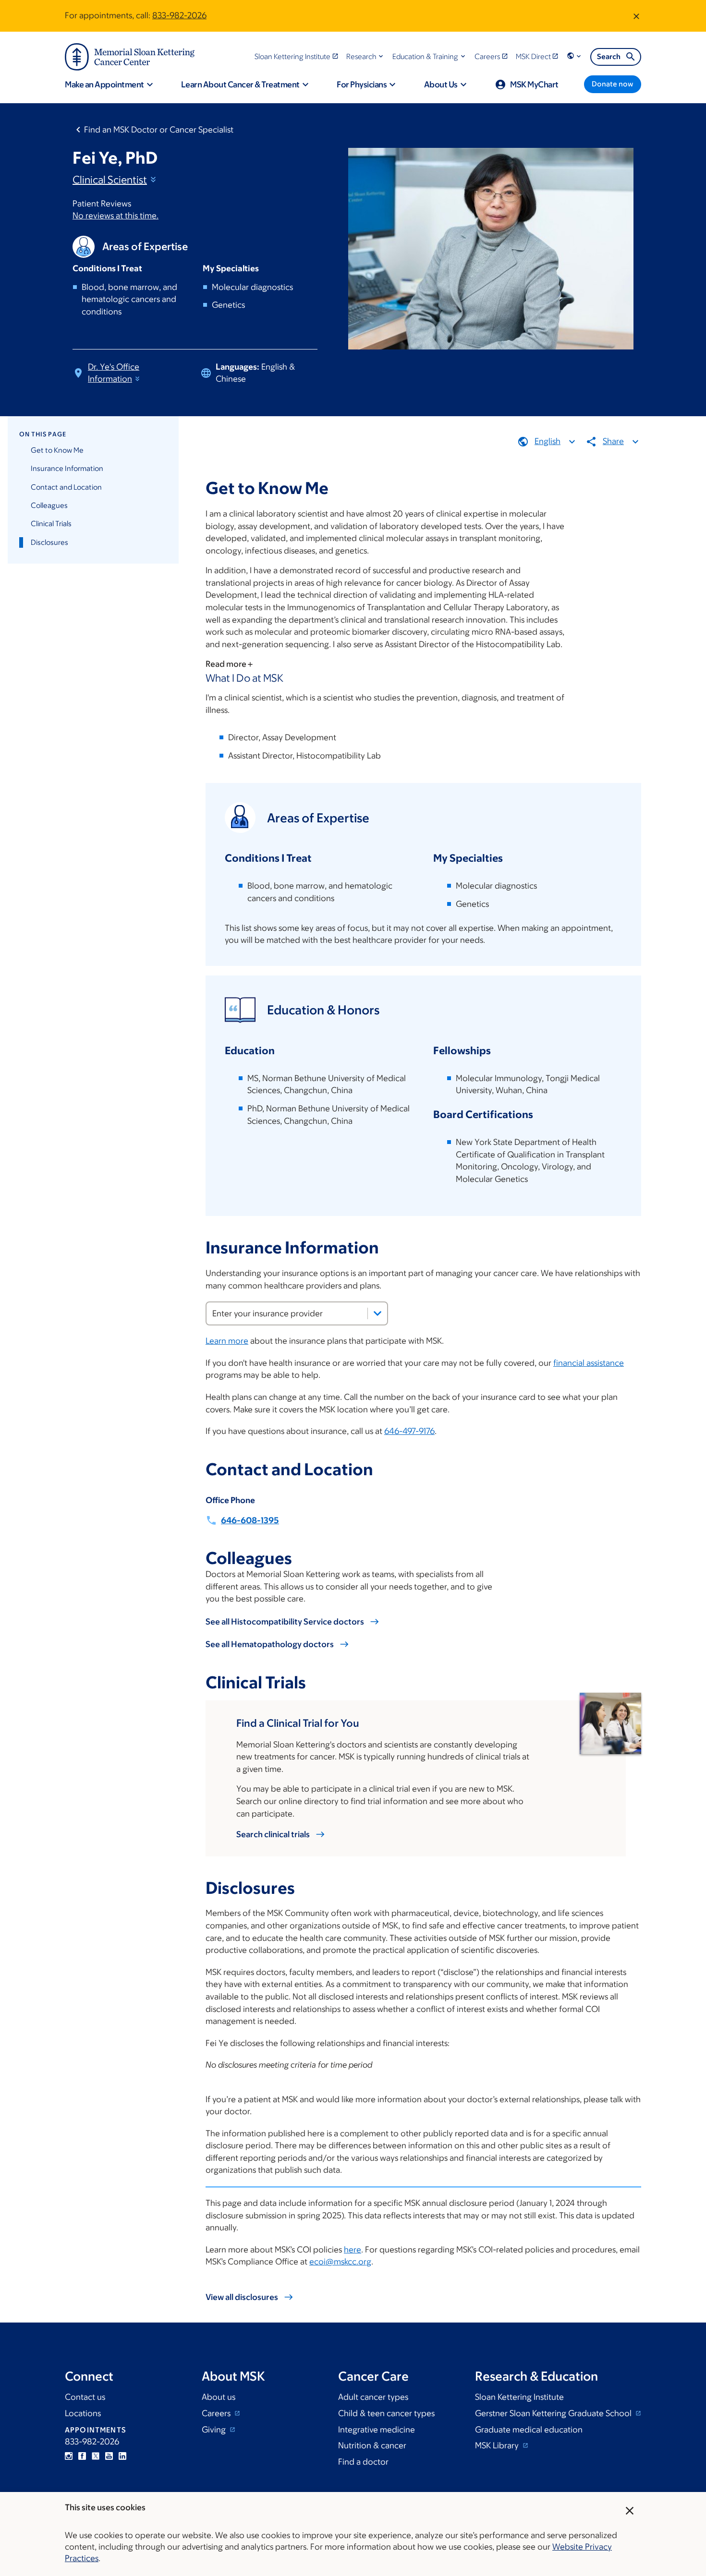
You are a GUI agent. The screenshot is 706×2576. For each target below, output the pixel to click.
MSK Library (498, 2445)
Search (609, 56)
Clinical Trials (51, 524)
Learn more (227, 1341)
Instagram (69, 2456)
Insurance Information (67, 468)
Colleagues (49, 505)
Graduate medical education (529, 2430)
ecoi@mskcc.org (340, 2262)
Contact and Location (66, 487)
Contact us (85, 2397)
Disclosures (49, 542)
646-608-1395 (250, 1520)
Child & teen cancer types (386, 2413)
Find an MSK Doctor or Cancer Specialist (159, 130)
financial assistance (589, 1363)
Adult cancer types (373, 2397)
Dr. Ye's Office (114, 373)
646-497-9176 (409, 1431)
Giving (215, 2430)
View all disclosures (242, 2297)
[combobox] (297, 1313)
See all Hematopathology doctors (270, 1644)
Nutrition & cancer (372, 2445)
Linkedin (122, 2456)
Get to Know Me (57, 450)
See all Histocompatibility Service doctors (285, 1622)
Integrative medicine (377, 2430)
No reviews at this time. (116, 216)
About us (219, 2397)
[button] (366, 56)
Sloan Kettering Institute (519, 2397)
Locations (83, 2413)
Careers (217, 2413)
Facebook (82, 2456)
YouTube (109, 2456)
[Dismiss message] (636, 16)
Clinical (110, 180)
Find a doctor (363, 2462)
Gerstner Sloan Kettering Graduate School (554, 2413)
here (353, 2250)
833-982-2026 (179, 15)
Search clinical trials (273, 1834)
